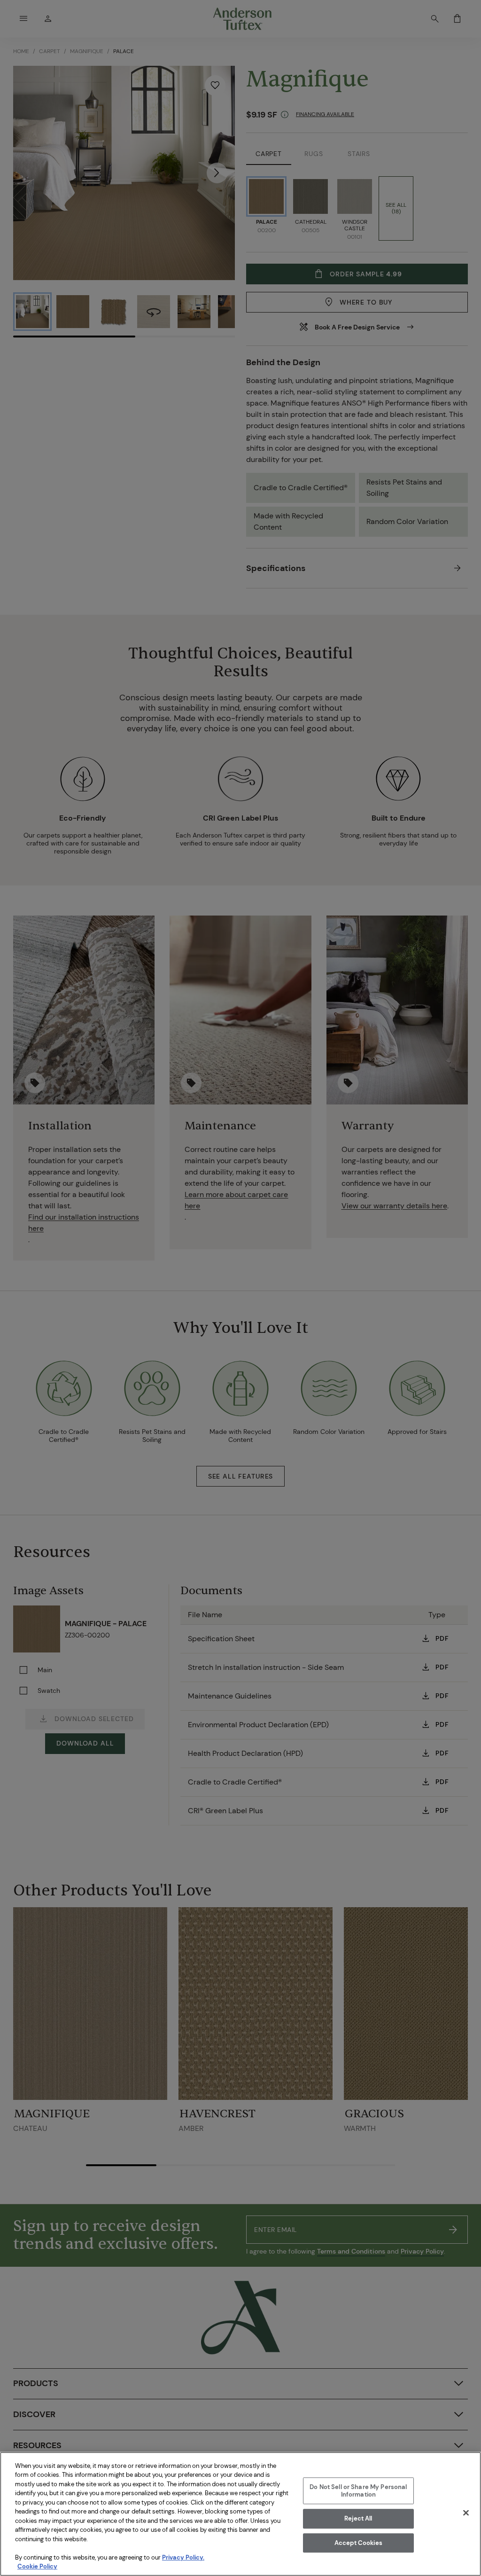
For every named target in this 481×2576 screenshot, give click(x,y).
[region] (240, 2514)
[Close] (466, 2513)
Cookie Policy (37, 2566)
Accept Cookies (358, 2543)
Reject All (358, 2518)
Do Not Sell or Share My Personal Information (358, 2491)
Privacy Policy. (183, 2557)
